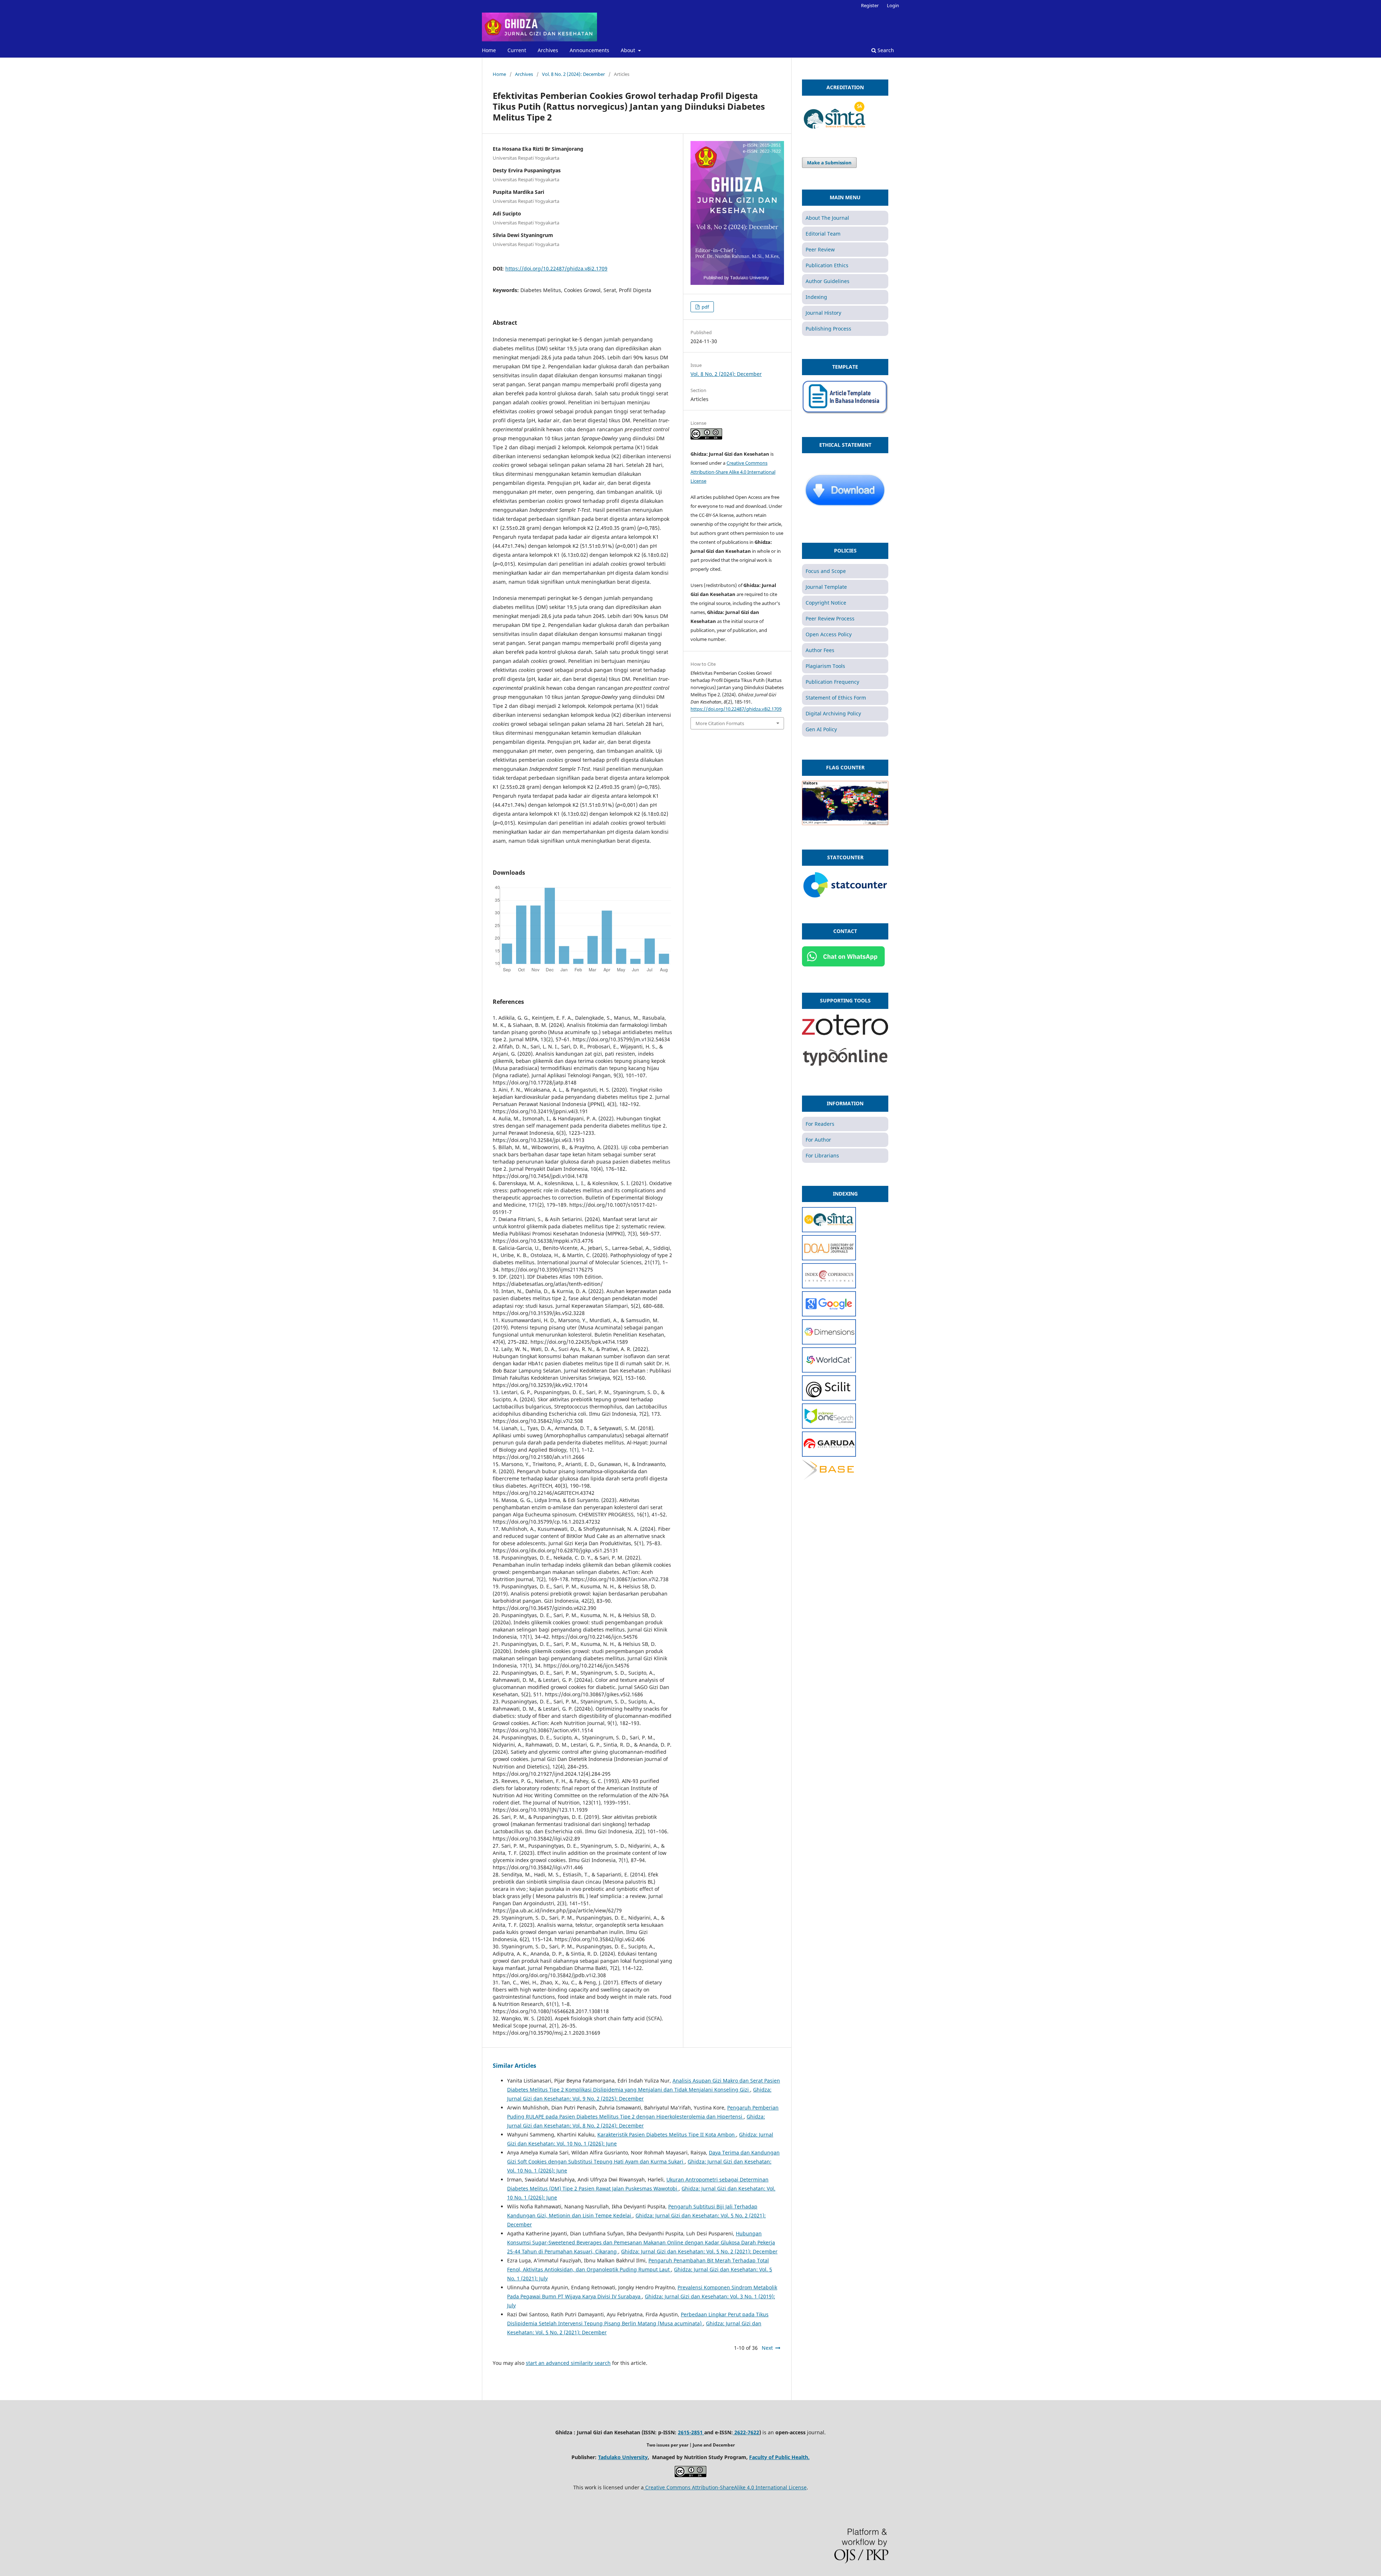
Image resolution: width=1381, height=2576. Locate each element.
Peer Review (820, 249)
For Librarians (822, 1155)
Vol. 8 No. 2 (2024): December (573, 74)
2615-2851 (691, 2432)
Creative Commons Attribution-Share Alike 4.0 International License (733, 472)
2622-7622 (746, 2432)
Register (870, 5)
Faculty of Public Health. (779, 2457)
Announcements (589, 50)
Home (489, 50)
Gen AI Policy (821, 729)
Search (885, 50)
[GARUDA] (829, 1455)
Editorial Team (823, 234)
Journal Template (826, 587)
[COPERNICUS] (829, 1286)
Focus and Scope (826, 571)
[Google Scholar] (829, 1314)
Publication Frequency (832, 682)
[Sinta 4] (835, 131)
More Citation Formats (720, 723)
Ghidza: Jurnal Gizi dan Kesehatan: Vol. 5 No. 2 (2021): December (699, 2251)
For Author (818, 1140)
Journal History (823, 313)
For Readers (820, 1124)
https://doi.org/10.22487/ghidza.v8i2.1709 (556, 268)
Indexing (816, 297)
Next (767, 2348)
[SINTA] (829, 1230)
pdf (705, 307)
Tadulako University (623, 2457)
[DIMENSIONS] (829, 1342)
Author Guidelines (828, 281)
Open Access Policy (829, 634)
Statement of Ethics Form (836, 698)
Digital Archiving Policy (833, 713)
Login (893, 5)
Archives (548, 50)
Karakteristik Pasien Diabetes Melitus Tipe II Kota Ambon (667, 2134)
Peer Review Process (830, 618)
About (629, 50)
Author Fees (820, 650)
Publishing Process (828, 329)
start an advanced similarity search (568, 2363)
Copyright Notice (826, 603)
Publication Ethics (827, 265)
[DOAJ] (829, 1258)
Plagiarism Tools (825, 666)
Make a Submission (829, 163)
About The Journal (827, 218)
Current (517, 50)
